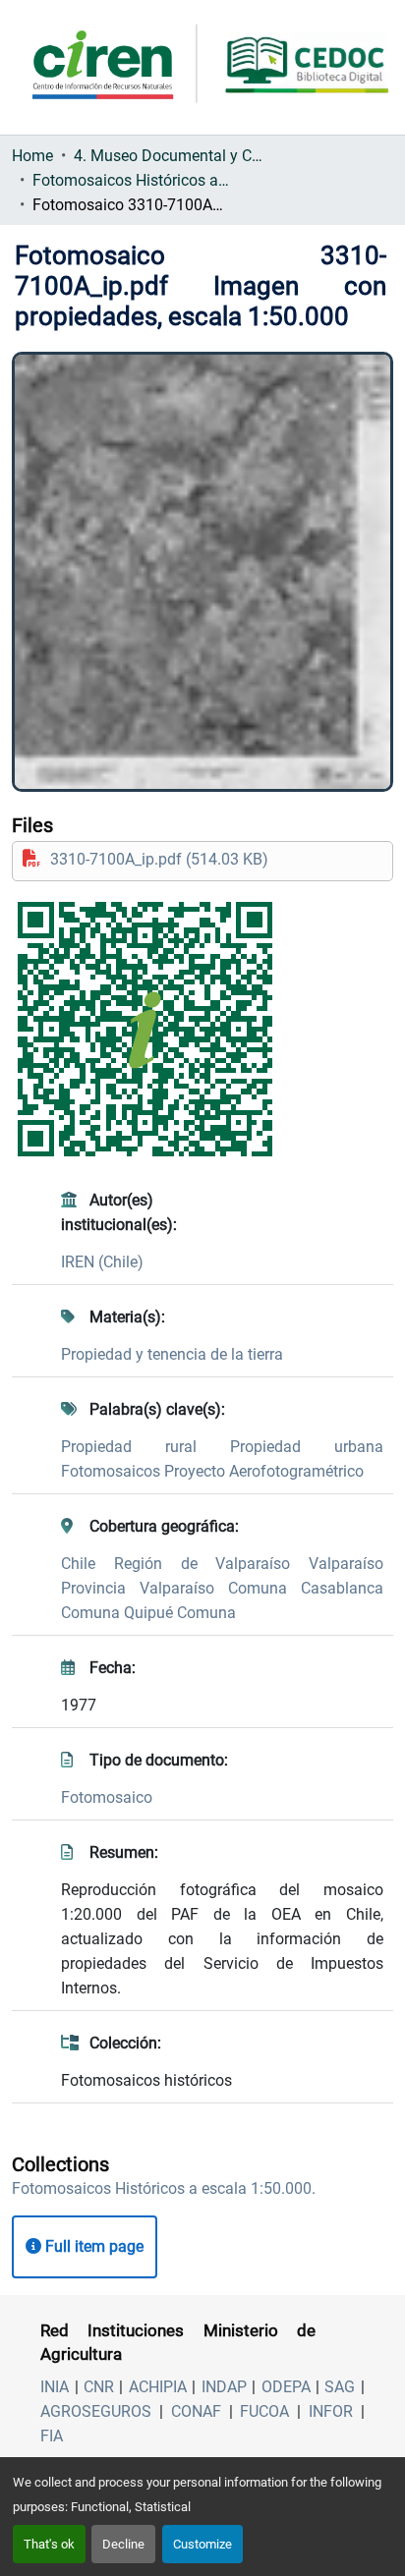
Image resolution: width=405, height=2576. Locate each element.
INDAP (224, 2387)
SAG (340, 2387)
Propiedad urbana (307, 1447)
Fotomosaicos (113, 1471)
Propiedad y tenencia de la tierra (172, 1354)
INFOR (331, 2411)
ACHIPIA (158, 2387)
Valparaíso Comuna (220, 1588)
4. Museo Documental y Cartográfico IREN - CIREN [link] (172, 156)
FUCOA (264, 2411)
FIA (52, 2436)
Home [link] (32, 156)
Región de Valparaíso (211, 1564)
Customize (202, 2544)
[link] (202, 859)
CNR (99, 2387)
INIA (55, 2387)
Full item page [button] (92, 2246)
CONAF (196, 2411)
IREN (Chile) (102, 1262)
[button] (164, 2188)
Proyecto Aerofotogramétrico (264, 1471)
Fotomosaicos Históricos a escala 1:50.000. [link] (131, 180)
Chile (87, 1564)
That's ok (49, 2544)
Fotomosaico (107, 1797)
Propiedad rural (145, 1447)
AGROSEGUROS (96, 2411)
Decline (123, 2544)
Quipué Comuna (180, 1613)
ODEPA (286, 2387)
